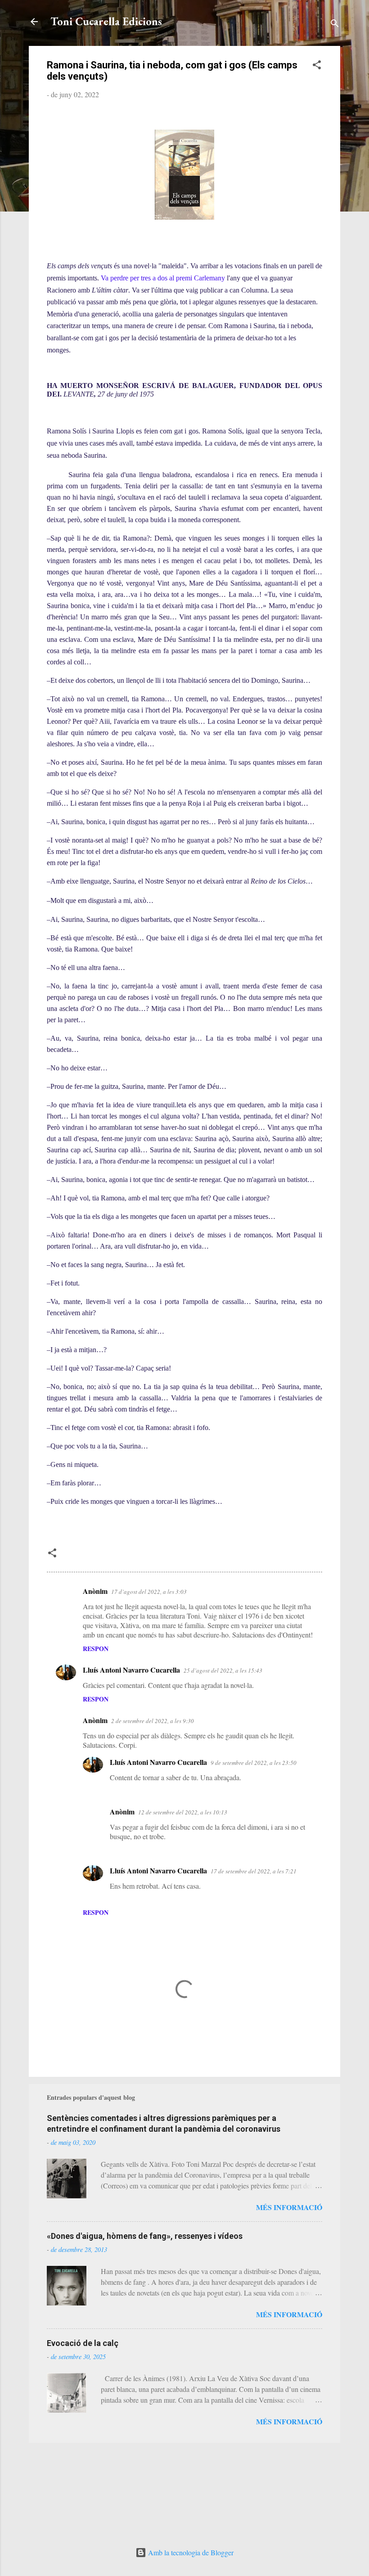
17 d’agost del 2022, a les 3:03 (149, 1592)
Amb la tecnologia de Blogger (190, 2552)
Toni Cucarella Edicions (106, 21)
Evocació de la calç (83, 2343)
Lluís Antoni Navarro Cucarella (131, 1670)
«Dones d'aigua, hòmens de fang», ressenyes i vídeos (145, 2236)
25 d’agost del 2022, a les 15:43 (223, 1670)
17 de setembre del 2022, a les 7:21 (254, 1871)
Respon (96, 1649)
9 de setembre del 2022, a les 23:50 (254, 1763)
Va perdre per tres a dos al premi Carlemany (163, 278)
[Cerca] (335, 25)
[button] (317, 66)
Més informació (289, 2207)
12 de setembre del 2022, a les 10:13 (183, 1812)
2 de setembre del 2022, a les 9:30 (153, 1721)
